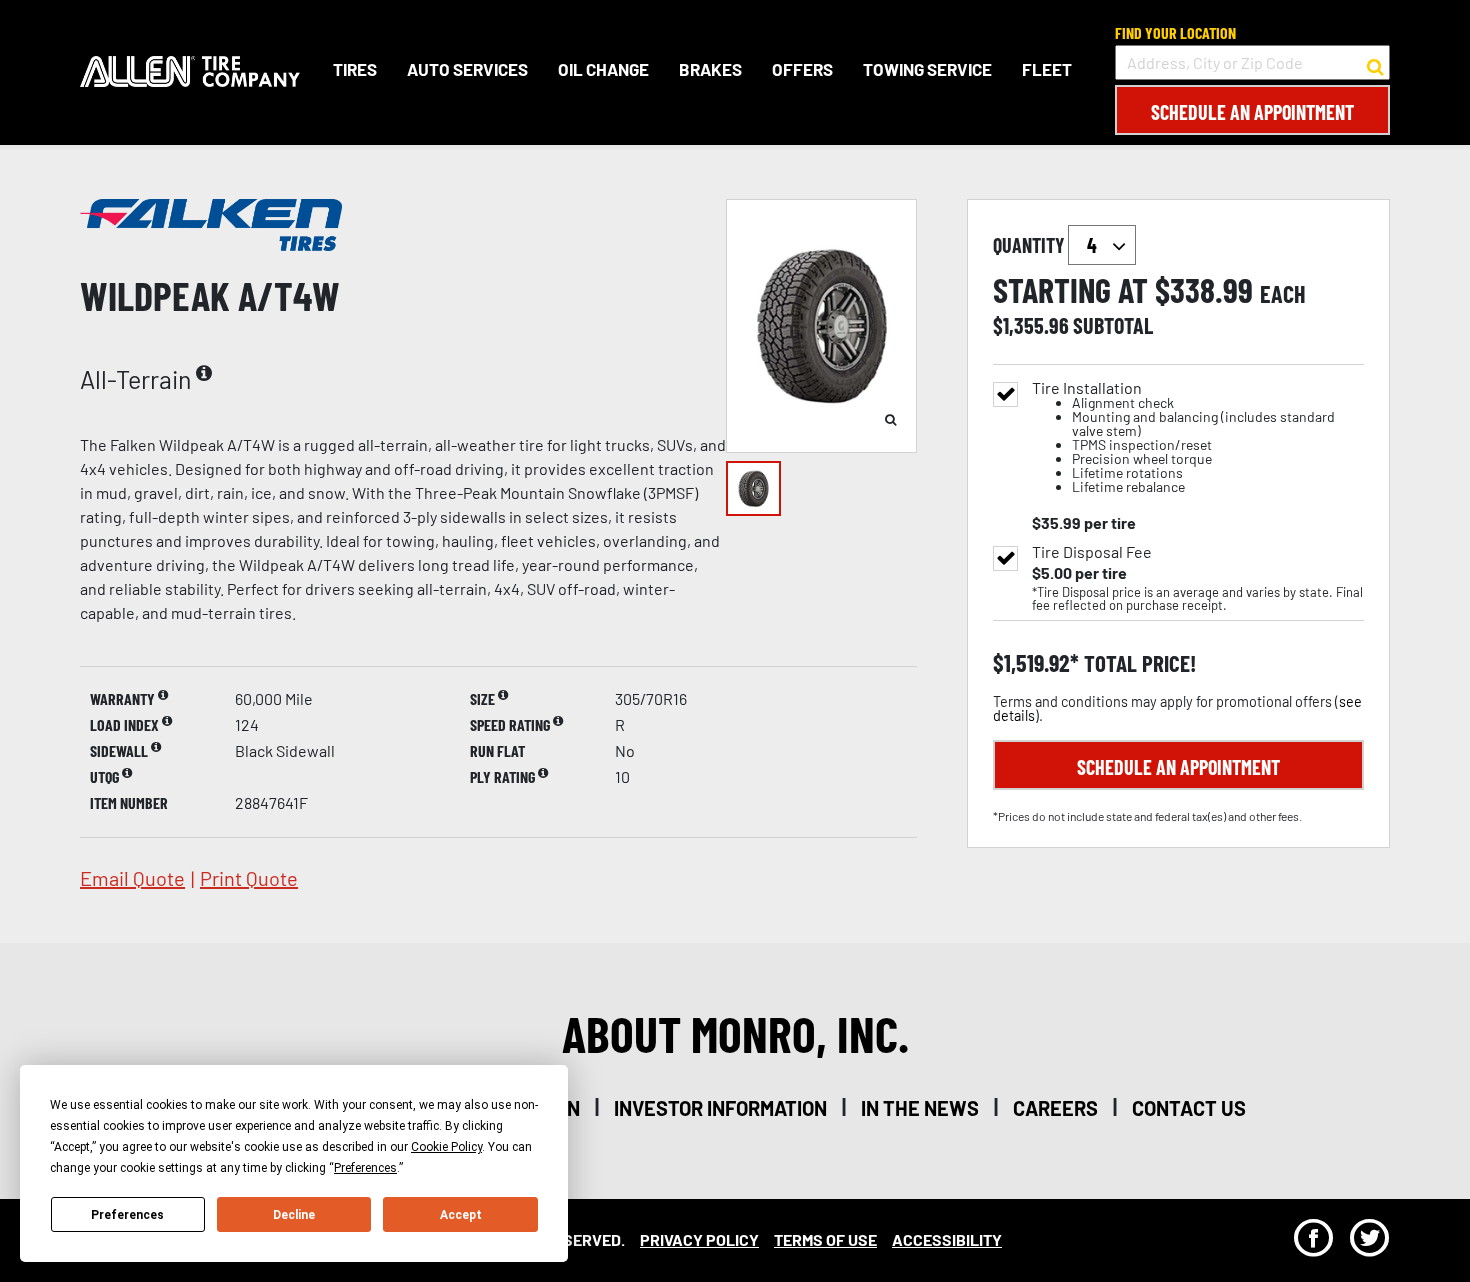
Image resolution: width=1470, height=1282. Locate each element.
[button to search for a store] (1375, 63)
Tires (355, 69)
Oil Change (603, 69)
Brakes (710, 69)
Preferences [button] (365, 1168)
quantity (1030, 245)
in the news (920, 1108)
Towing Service (927, 69)
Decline (294, 1215)
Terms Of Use (825, 1239)
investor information (720, 1108)
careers (1055, 1108)
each (1283, 294)
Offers (802, 69)
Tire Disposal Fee (1092, 552)
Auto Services (467, 69)
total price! (1137, 663)
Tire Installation (1183, 437)
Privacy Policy (699, 1239)
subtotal (1113, 325)
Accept (461, 1215)
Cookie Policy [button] (446, 1147)
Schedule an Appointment (1252, 112)
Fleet (1047, 69)
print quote (249, 878)
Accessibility (947, 1239)
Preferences (127, 1215)
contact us (1189, 1108)
